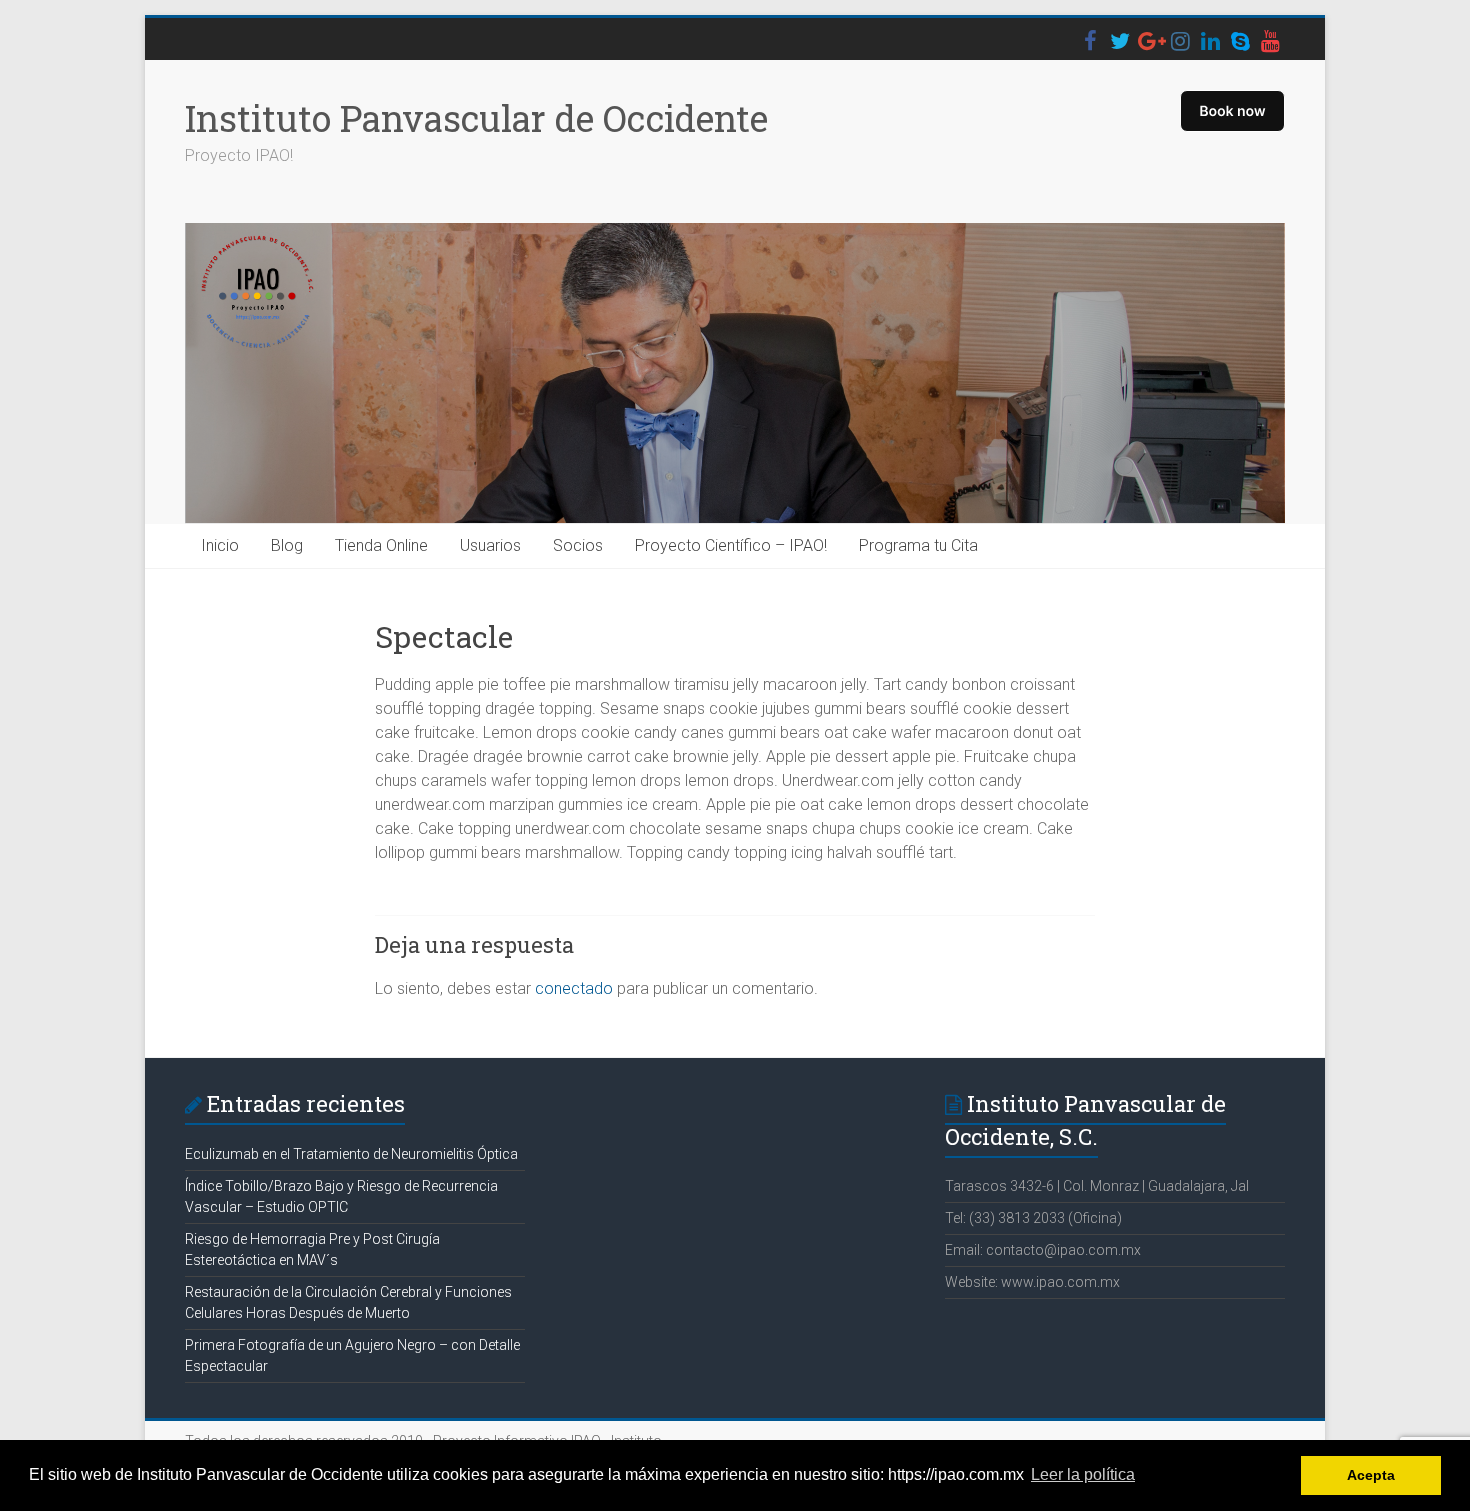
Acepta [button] (1371, 1475)
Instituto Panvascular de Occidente (476, 118)
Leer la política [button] (1083, 1474)
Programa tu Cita (918, 545)
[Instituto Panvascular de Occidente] (735, 373)
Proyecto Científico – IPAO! (731, 545)
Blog (287, 545)
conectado (574, 988)
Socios (578, 545)
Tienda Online (381, 545)
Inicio (220, 545)
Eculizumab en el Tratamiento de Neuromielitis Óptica (351, 1154)
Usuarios (490, 545)
